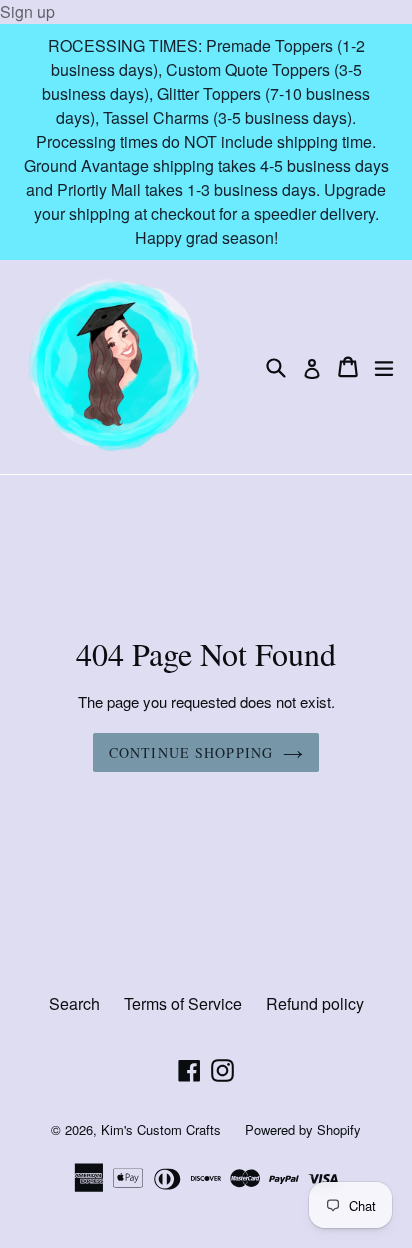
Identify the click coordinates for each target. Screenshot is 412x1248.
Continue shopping (191, 752)
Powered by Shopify (303, 1129)
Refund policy (315, 1003)
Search (74, 1003)
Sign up (27, 11)
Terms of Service (183, 1003)
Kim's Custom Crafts (161, 1129)
